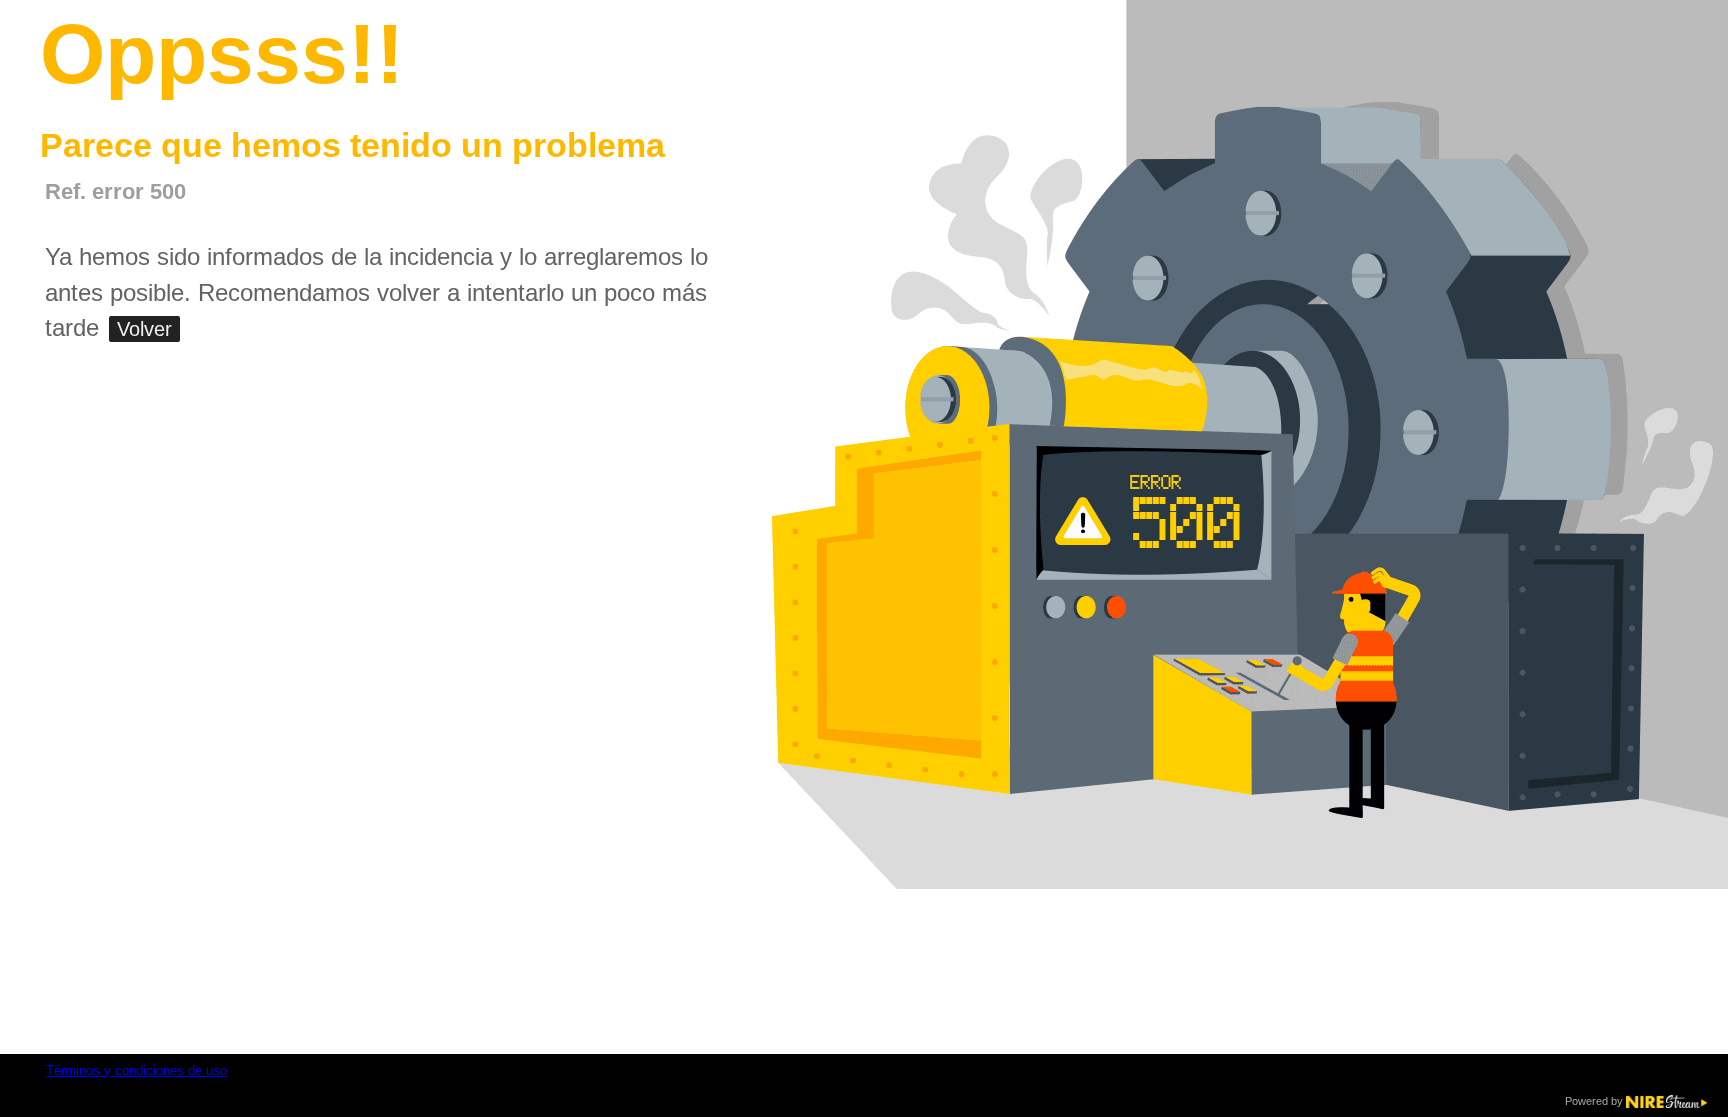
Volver (144, 329)
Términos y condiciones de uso (136, 1071)
